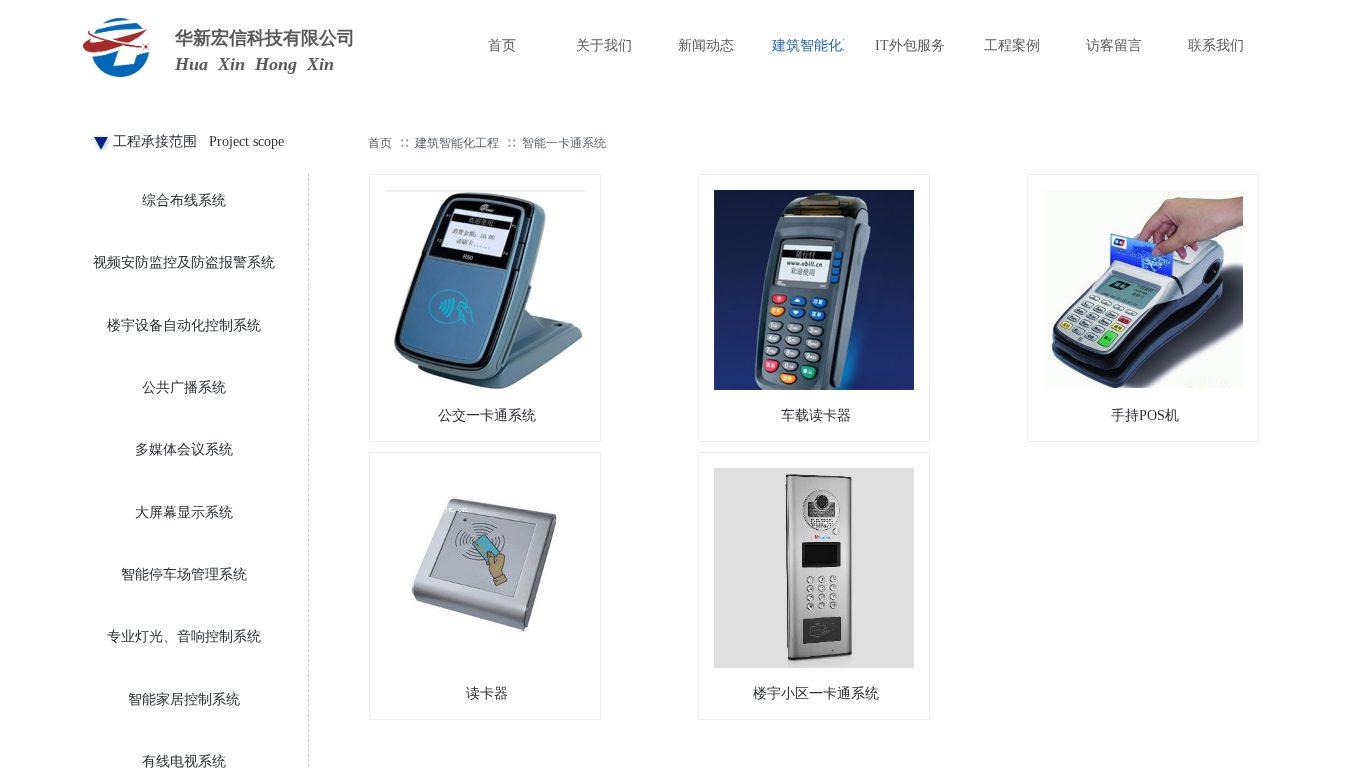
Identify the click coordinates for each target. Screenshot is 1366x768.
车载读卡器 (816, 415)
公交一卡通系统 (487, 415)
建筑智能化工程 (457, 143)
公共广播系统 (184, 387)
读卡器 (487, 693)
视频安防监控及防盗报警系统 (184, 262)
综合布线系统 (184, 200)
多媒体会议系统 (184, 449)
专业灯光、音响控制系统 (184, 636)
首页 (380, 143)
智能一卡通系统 (564, 143)
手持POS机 (1145, 415)
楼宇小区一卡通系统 (816, 693)
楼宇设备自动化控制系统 (184, 325)
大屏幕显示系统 (184, 512)
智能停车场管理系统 (184, 574)
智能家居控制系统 (184, 699)
